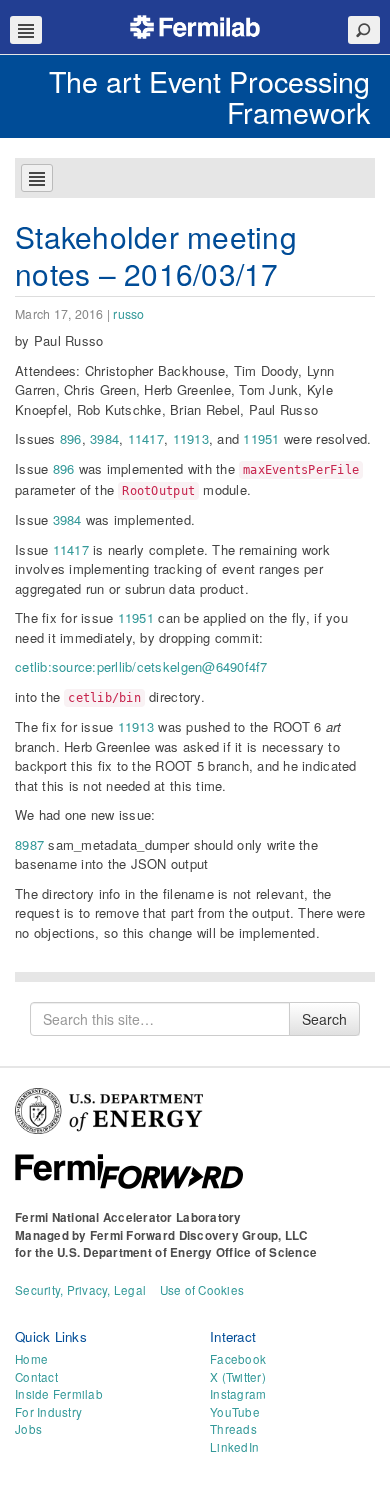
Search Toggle (364, 30)
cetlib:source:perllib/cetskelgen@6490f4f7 (141, 666)
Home (31, 1359)
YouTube (235, 1412)
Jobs (28, 1429)
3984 (104, 438)
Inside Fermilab (59, 1394)
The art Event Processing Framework (209, 96)
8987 (29, 844)
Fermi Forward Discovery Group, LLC (199, 1235)
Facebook (238, 1359)
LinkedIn (234, 1447)
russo (128, 314)
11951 (261, 438)
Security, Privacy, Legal (80, 1290)
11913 (191, 438)
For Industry (48, 1412)
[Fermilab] (195, 24)
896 (71, 438)
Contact (36, 1377)
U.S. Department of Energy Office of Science (187, 1252)
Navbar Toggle (26, 30)
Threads (233, 1429)
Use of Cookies (202, 1290)
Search (324, 1019)
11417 (146, 438)
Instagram (238, 1394)
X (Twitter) (238, 1377)
